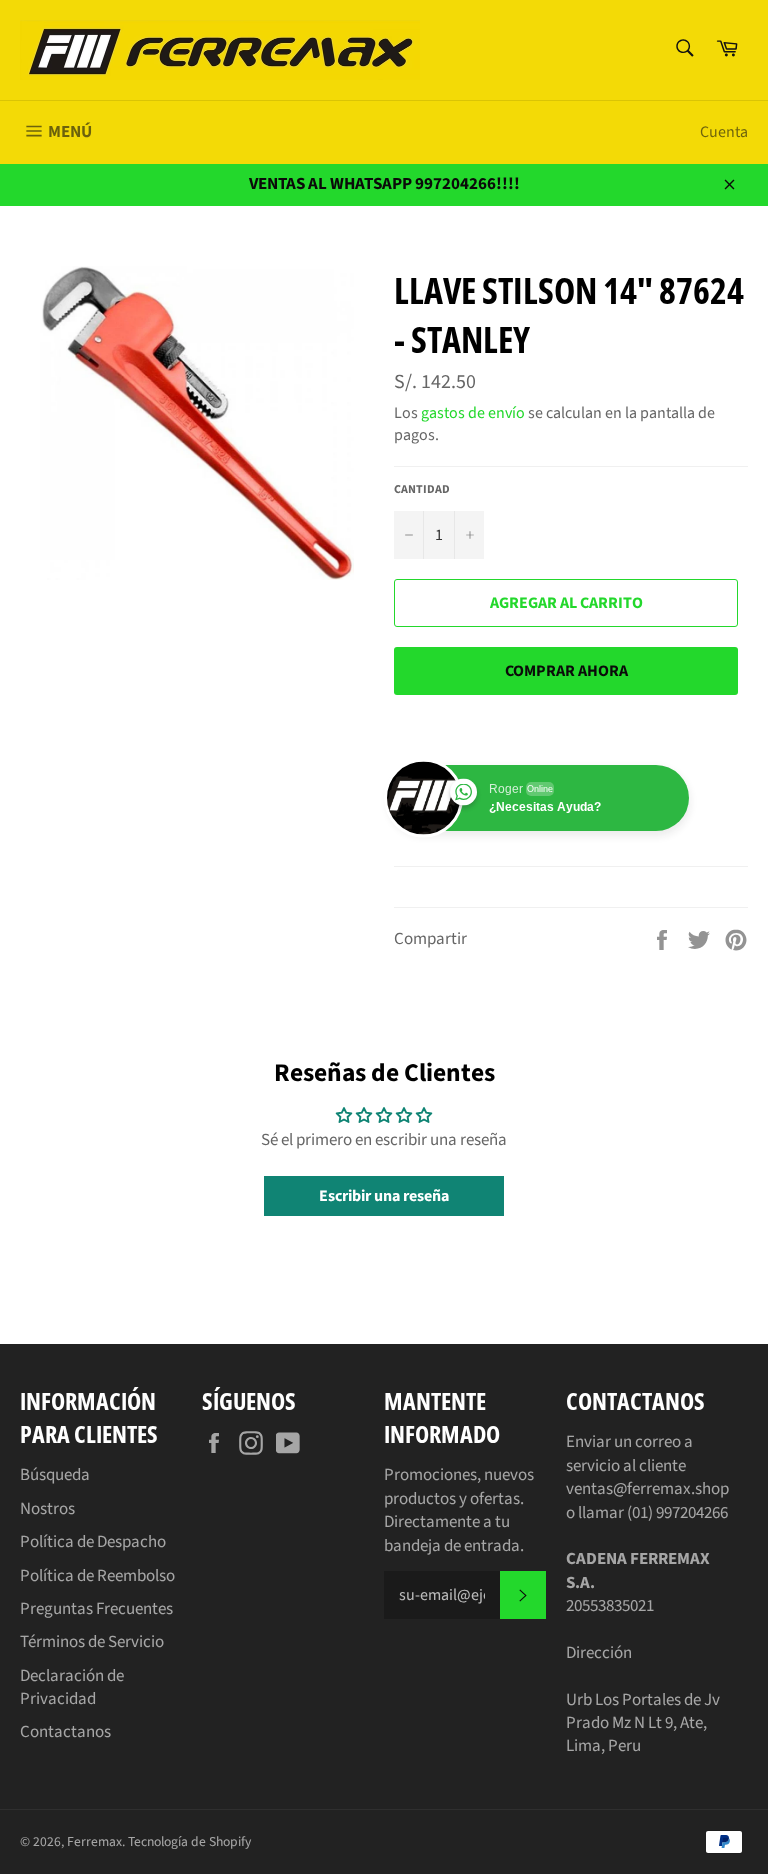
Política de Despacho (93, 1542)
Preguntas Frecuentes (96, 1609)
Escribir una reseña (384, 1196)
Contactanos (65, 1732)
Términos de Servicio (92, 1642)
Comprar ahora (566, 671)
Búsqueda (55, 1475)
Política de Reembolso (97, 1576)
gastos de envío (473, 413)
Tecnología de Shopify (189, 1841)
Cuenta (724, 132)
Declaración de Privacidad (72, 1687)
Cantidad (422, 490)
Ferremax (94, 1841)
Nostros (47, 1509)
